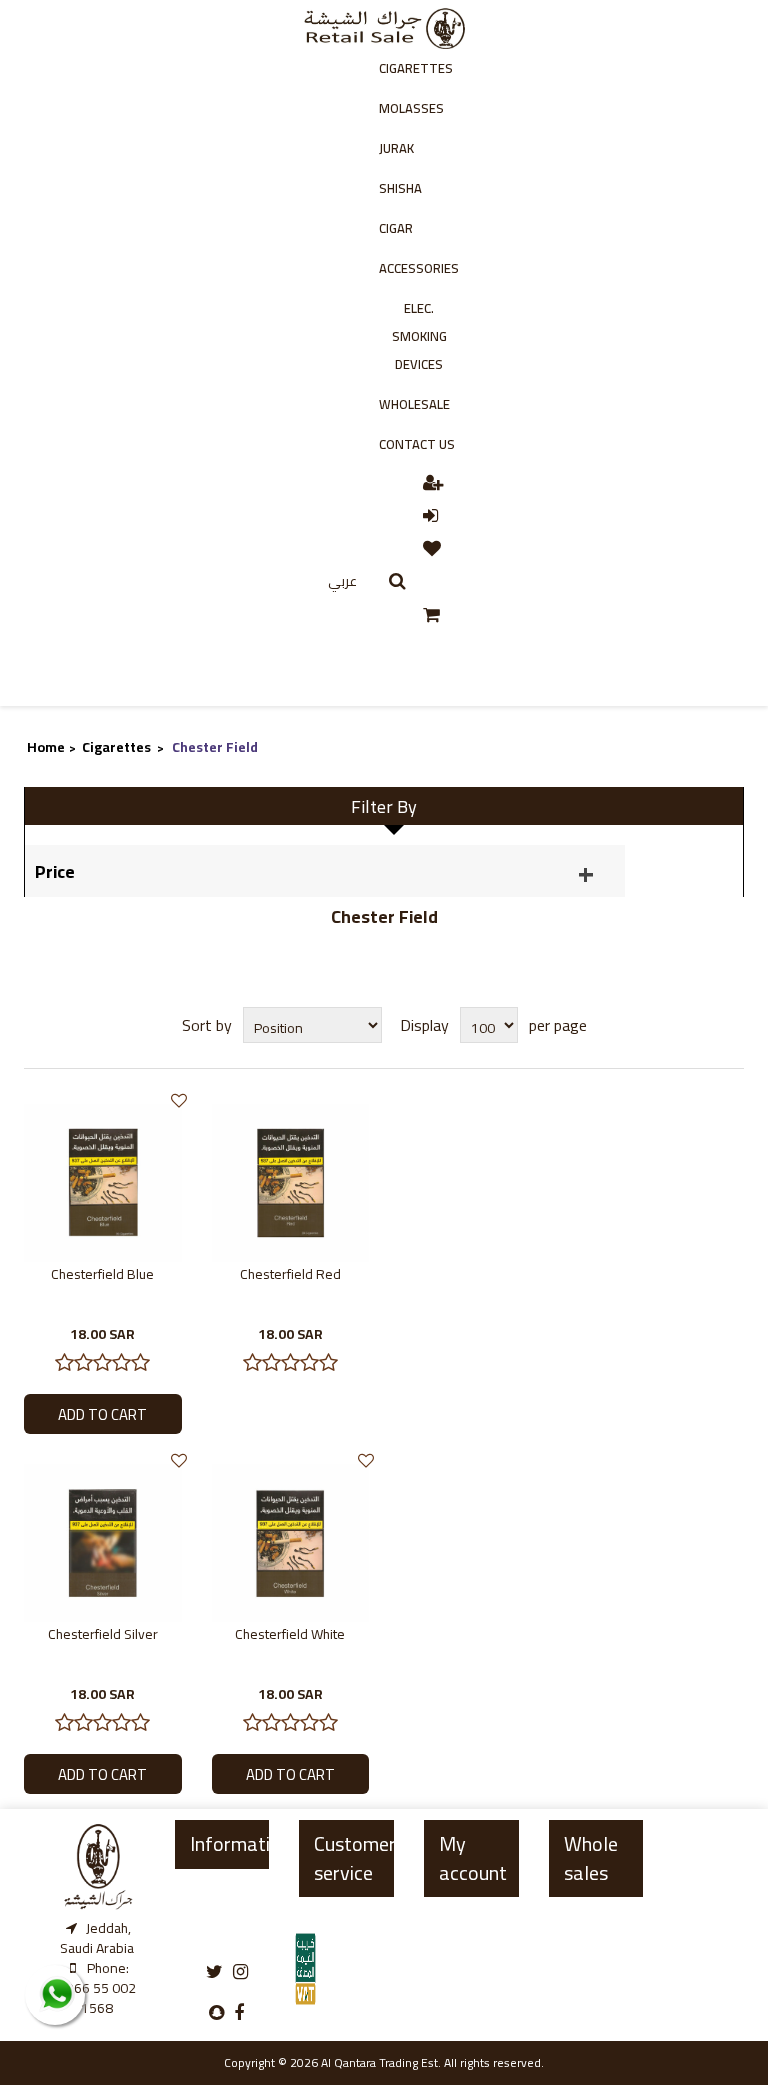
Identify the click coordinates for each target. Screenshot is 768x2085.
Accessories (419, 268)
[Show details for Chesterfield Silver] (103, 1542)
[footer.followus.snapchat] (216, 2013)
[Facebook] (239, 2013)
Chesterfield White (290, 1634)
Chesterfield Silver (103, 1634)
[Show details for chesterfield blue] (103, 1182)
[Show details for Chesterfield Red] (291, 1182)
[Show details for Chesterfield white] (291, 1542)
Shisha (400, 188)
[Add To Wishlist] (179, 1100)
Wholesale (414, 404)
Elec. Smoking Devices (419, 336)
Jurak (396, 148)
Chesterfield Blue (102, 1274)
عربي (342, 581)
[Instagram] (240, 1972)
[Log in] (431, 514)
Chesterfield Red (290, 1274)
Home (46, 747)
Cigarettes (416, 68)
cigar (396, 228)
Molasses (411, 108)
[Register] (434, 481)
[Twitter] (214, 1972)
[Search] (397, 581)
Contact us (417, 444)
